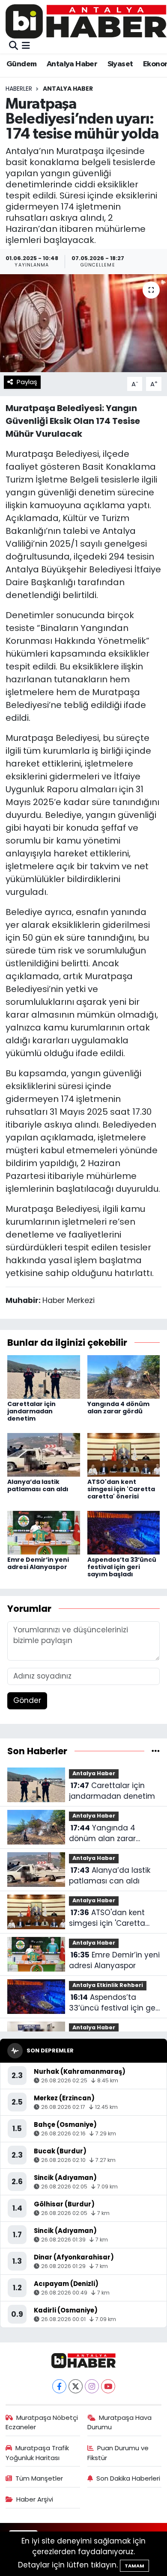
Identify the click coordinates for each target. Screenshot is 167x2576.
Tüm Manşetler (39, 2478)
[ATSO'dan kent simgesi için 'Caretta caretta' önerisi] (124, 1454)
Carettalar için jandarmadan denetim (31, 1411)
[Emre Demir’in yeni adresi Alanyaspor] (44, 1532)
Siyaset (120, 64)
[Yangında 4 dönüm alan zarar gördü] (124, 1377)
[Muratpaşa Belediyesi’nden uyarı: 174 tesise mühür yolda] (83, 323)
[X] (76, 2386)
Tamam (134, 2566)
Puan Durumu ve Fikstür (118, 2453)
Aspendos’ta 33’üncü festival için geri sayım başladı (122, 1567)
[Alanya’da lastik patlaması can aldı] (44, 1454)
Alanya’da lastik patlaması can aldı (38, 1485)
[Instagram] (92, 2386)
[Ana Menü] (26, 46)
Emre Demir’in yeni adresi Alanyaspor (38, 1563)
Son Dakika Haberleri (128, 2478)
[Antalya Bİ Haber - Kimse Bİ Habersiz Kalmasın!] (86, 21)
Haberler (19, 89)
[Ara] (13, 46)
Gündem (21, 64)
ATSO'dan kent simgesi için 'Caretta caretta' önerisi (121, 1489)
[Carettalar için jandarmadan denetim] (44, 1377)
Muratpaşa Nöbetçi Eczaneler (42, 2422)
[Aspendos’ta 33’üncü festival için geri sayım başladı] (124, 1532)
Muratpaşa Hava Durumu (120, 2422)
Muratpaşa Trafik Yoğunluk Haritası (37, 2453)
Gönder (27, 1700)
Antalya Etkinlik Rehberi (108, 1985)
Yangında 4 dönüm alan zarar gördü (118, 1408)
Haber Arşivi (35, 2499)
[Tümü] (156, 1751)
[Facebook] (59, 2386)
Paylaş (27, 382)
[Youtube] (108, 2386)
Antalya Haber (72, 64)
